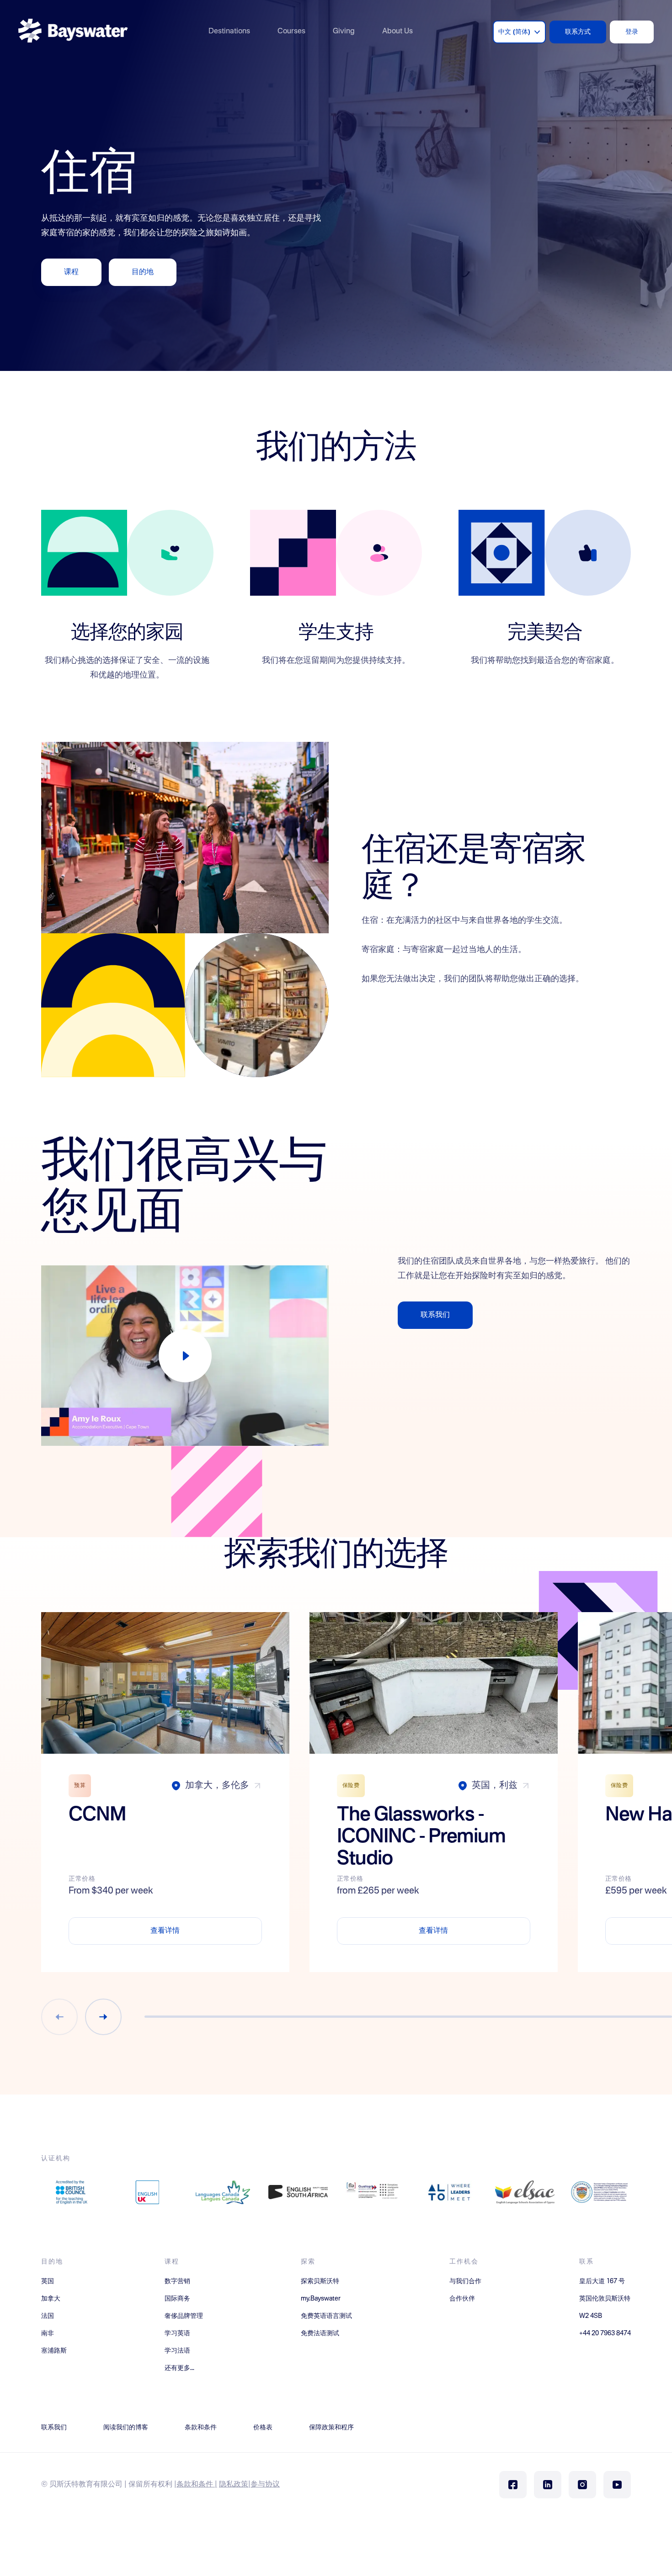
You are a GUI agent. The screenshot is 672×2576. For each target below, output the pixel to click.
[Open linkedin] (548, 2485)
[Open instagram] (582, 2485)
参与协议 (265, 2485)
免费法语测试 (320, 2333)
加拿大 (51, 2299)
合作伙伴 (462, 2299)
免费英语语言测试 (326, 2316)
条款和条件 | (197, 2485)
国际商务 (177, 2299)
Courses (291, 32)
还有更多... (179, 2368)
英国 (48, 2281)
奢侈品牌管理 (184, 2316)
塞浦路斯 (54, 2351)
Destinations (229, 32)
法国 (48, 2316)
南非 (48, 2333)
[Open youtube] (617, 2485)
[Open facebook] (513, 2485)
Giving (344, 32)
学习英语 (177, 2333)
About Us (397, 32)
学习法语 (177, 2351)
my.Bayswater (321, 2299)
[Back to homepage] (73, 32)
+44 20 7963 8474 (605, 2333)
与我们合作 (465, 2281)
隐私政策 (234, 2485)
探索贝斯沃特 (320, 2281)
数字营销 (177, 2281)
